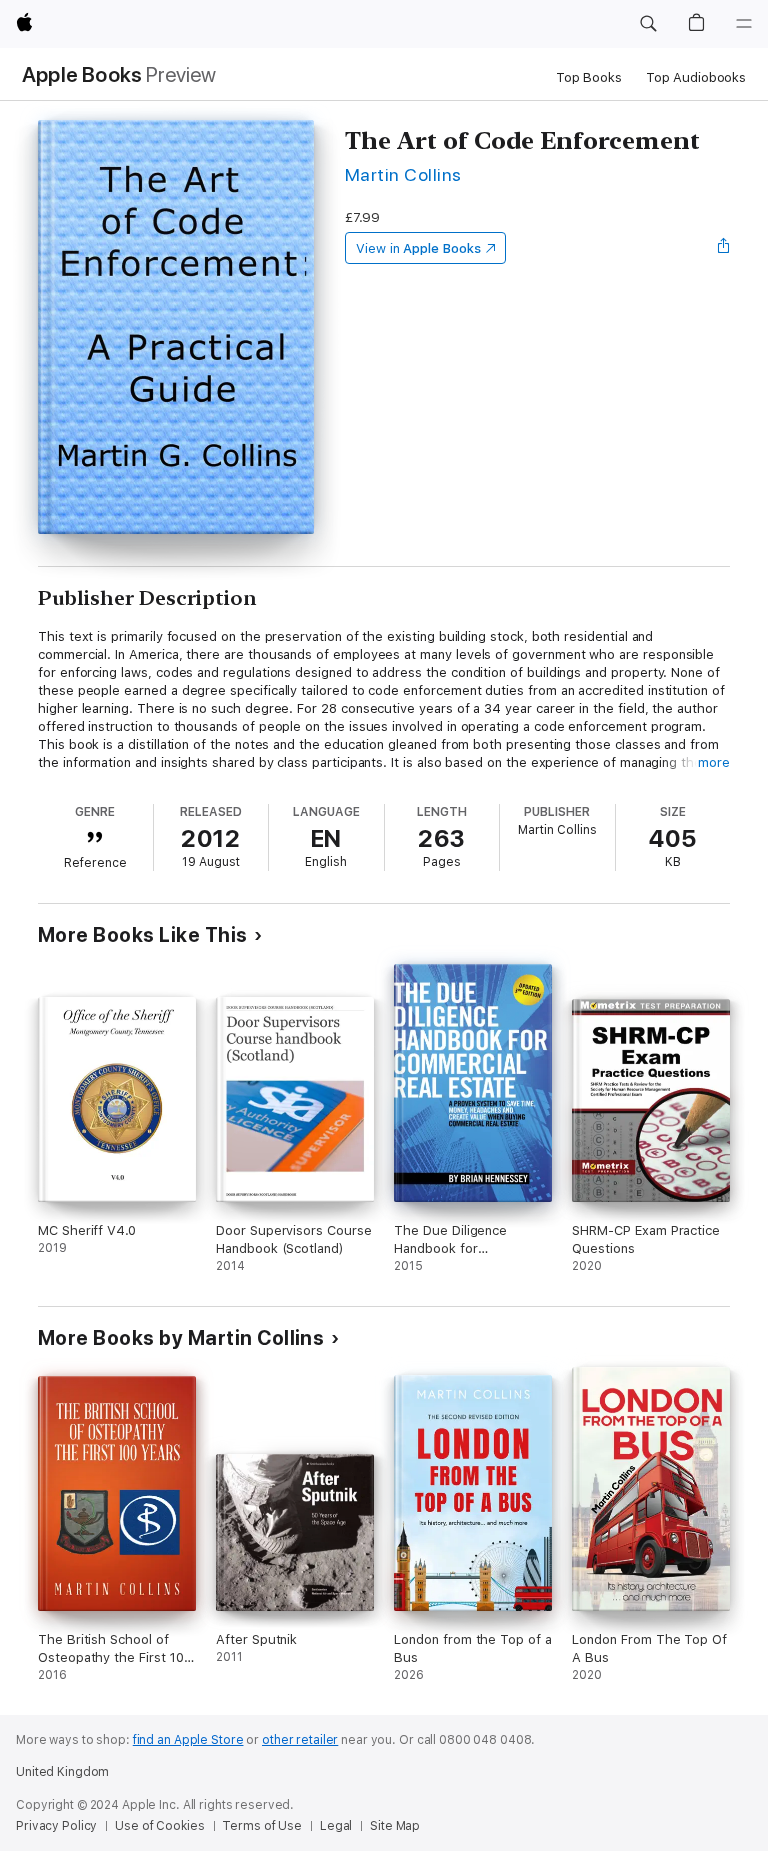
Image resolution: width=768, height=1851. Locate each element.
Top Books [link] (589, 77)
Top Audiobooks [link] (696, 77)
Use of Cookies (159, 1826)
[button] (648, 24)
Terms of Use (262, 1826)
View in (418, 248)
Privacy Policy (56, 1826)
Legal (336, 1826)
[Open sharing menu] (724, 248)
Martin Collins (403, 174)
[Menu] (744, 24)
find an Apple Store (188, 1740)
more (714, 762)
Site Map (395, 1826)
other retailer (300, 1740)
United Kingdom (62, 1772)
